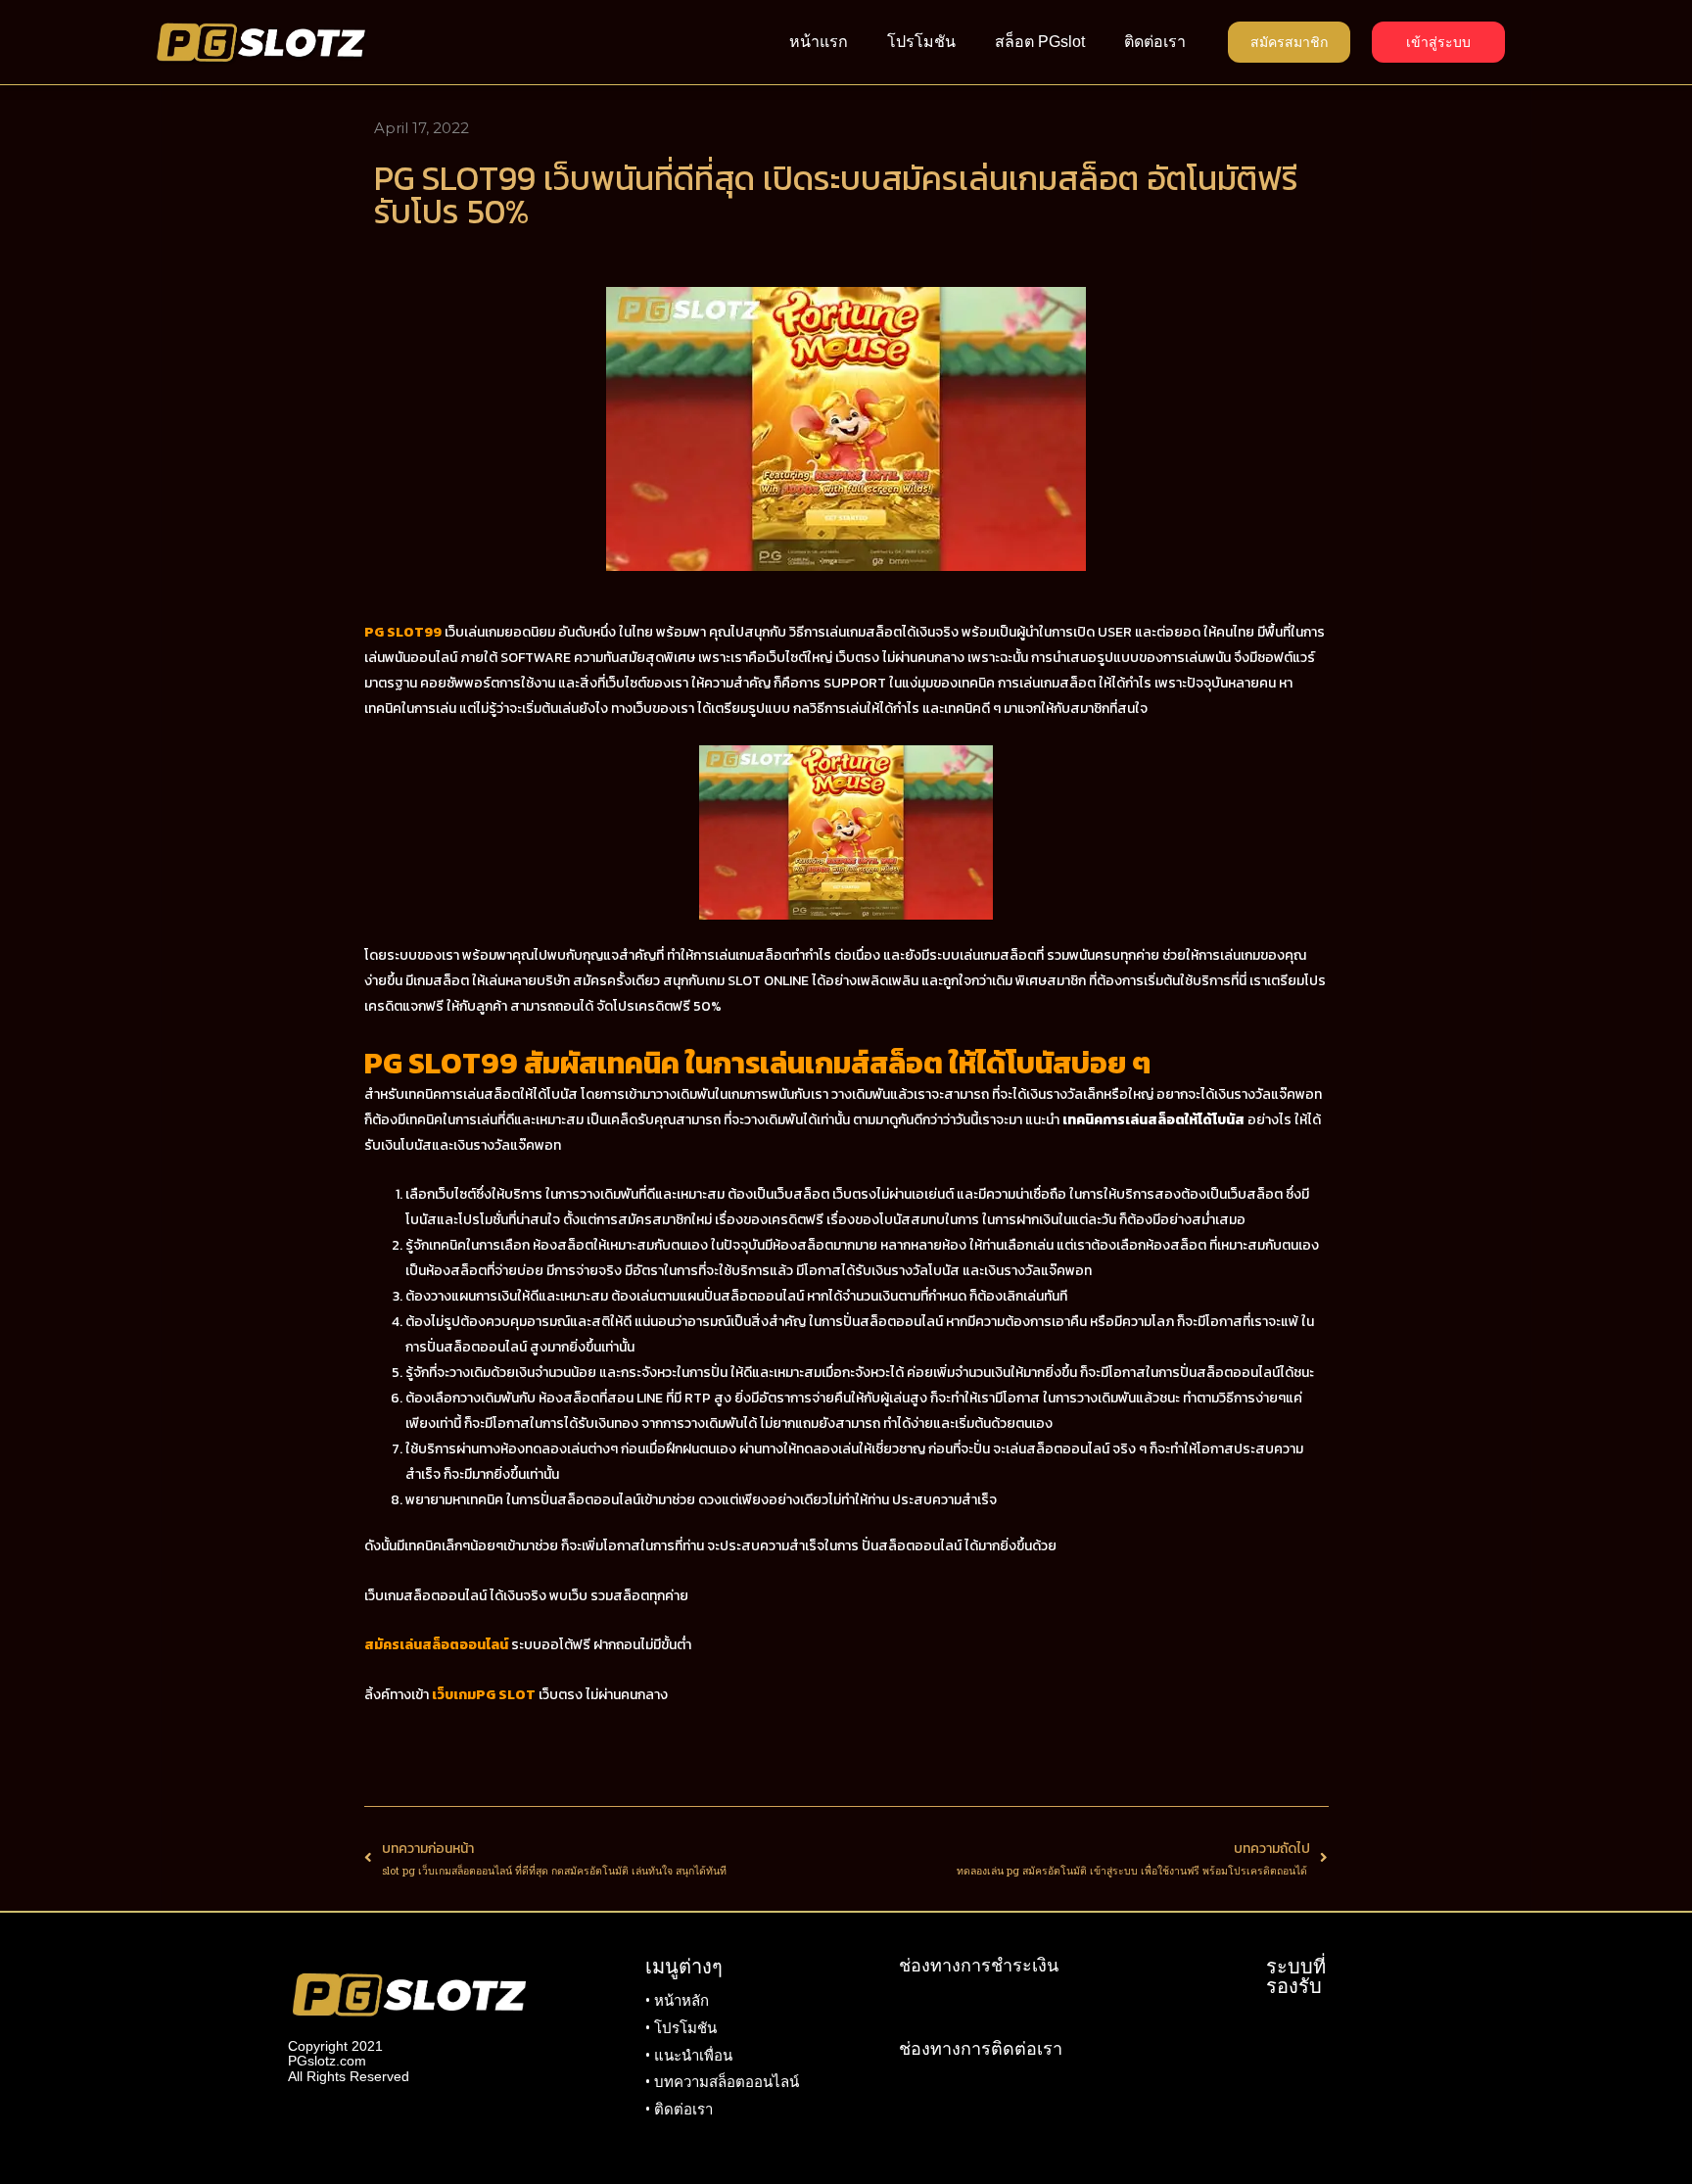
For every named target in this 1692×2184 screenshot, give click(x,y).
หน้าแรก (819, 42)
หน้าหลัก (681, 2001)
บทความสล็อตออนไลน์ (727, 2082)
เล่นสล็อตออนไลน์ (1057, 1449)
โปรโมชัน (921, 42)
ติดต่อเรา (1155, 42)
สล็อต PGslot (1040, 42)
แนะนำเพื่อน (693, 2056)
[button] (1289, 42)
